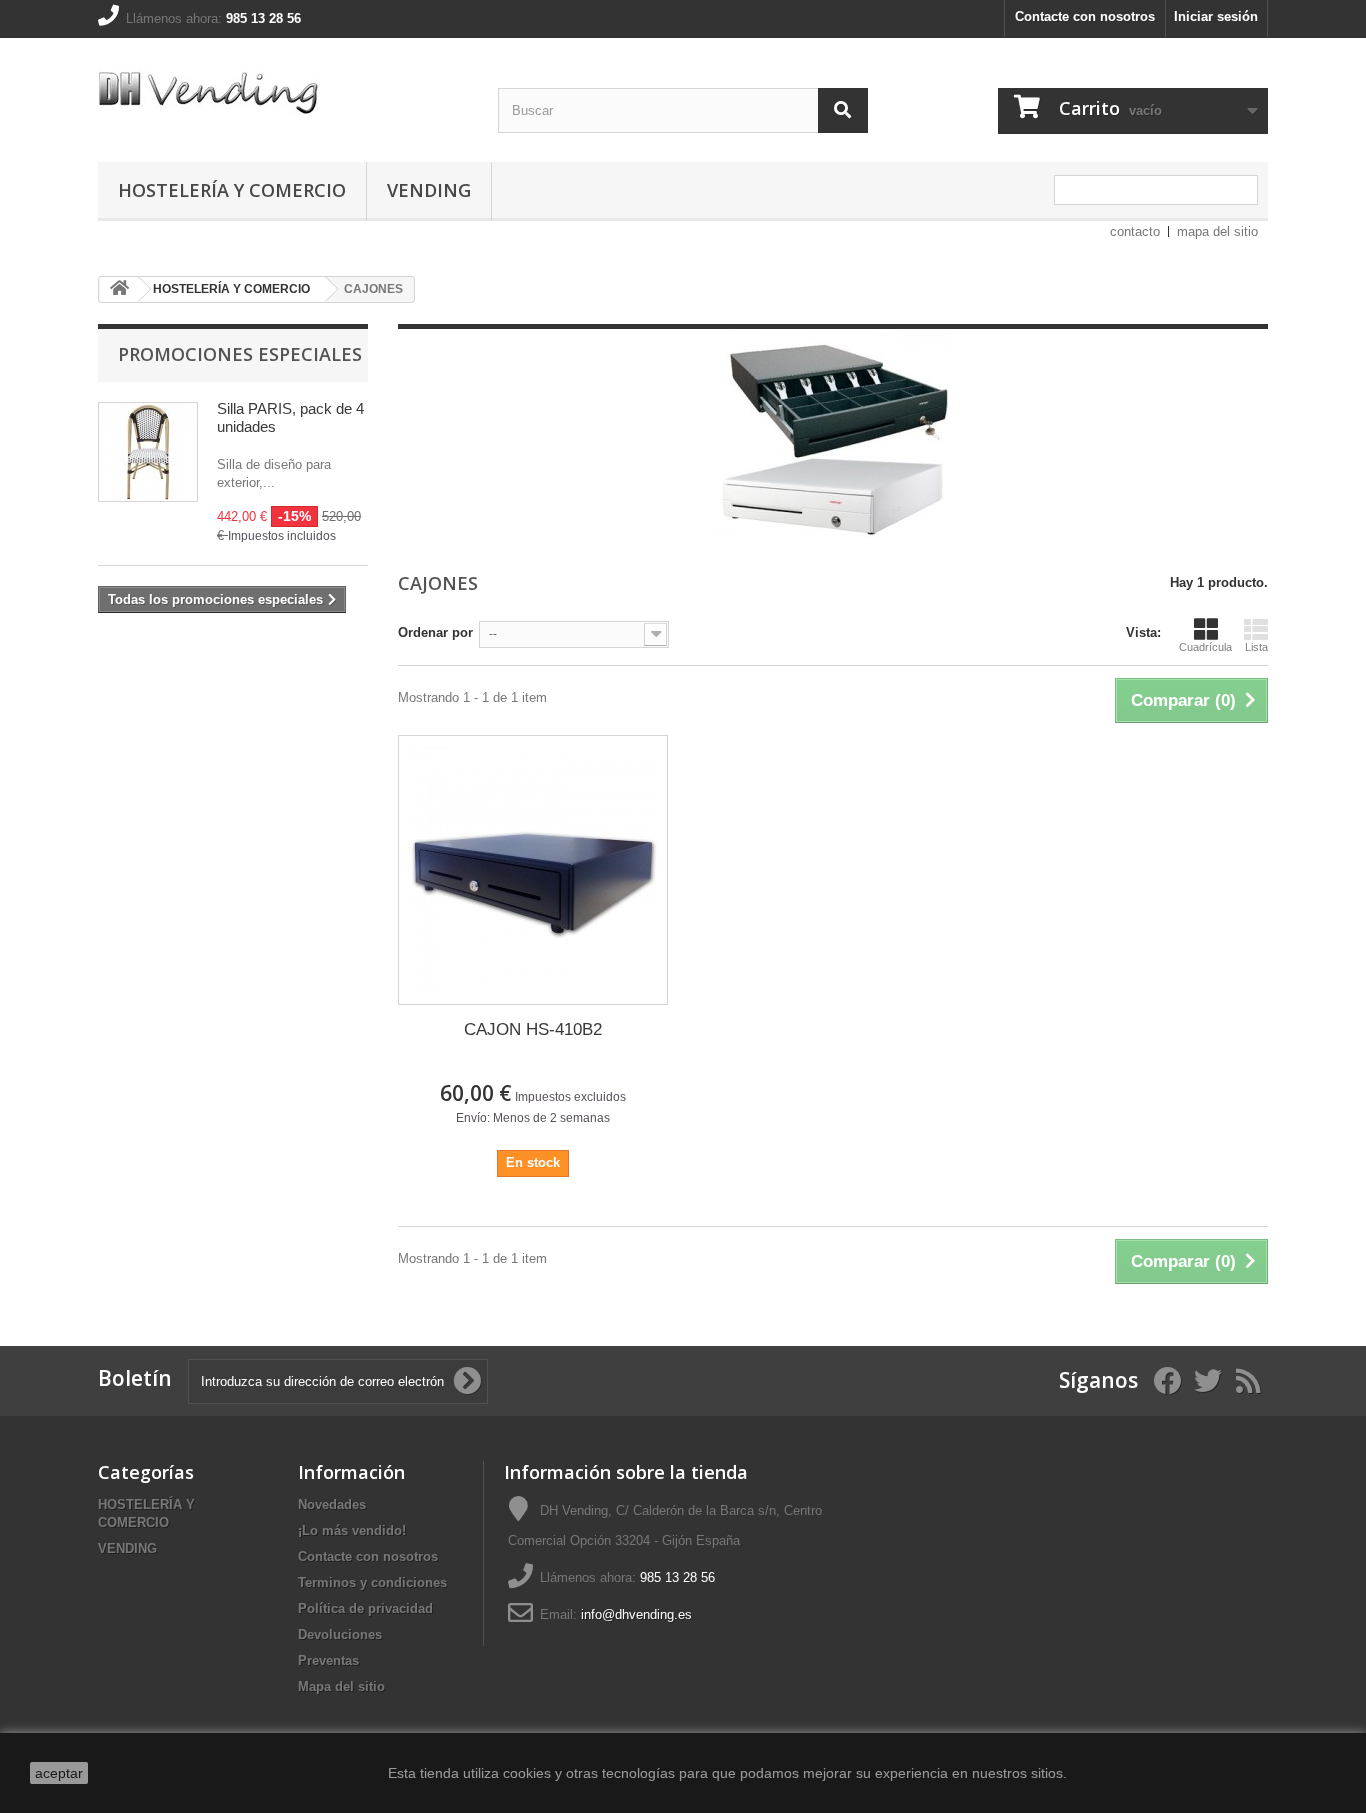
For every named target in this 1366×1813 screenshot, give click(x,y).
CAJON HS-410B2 (533, 1029)
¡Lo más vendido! (352, 1530)
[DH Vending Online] (283, 95)
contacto (1135, 231)
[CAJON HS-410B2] (533, 870)
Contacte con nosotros (1085, 16)
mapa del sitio (1217, 231)
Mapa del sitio (341, 1686)
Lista (1256, 647)
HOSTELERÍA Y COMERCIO (232, 190)
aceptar (59, 1773)
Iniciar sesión (1216, 16)
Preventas (328, 1660)
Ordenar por (435, 632)
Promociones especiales (240, 354)
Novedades (332, 1504)
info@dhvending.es (636, 1614)
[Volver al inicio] (119, 289)
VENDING (429, 190)
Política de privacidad (365, 1608)
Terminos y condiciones (372, 1582)
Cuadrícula (1205, 647)
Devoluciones (340, 1634)
